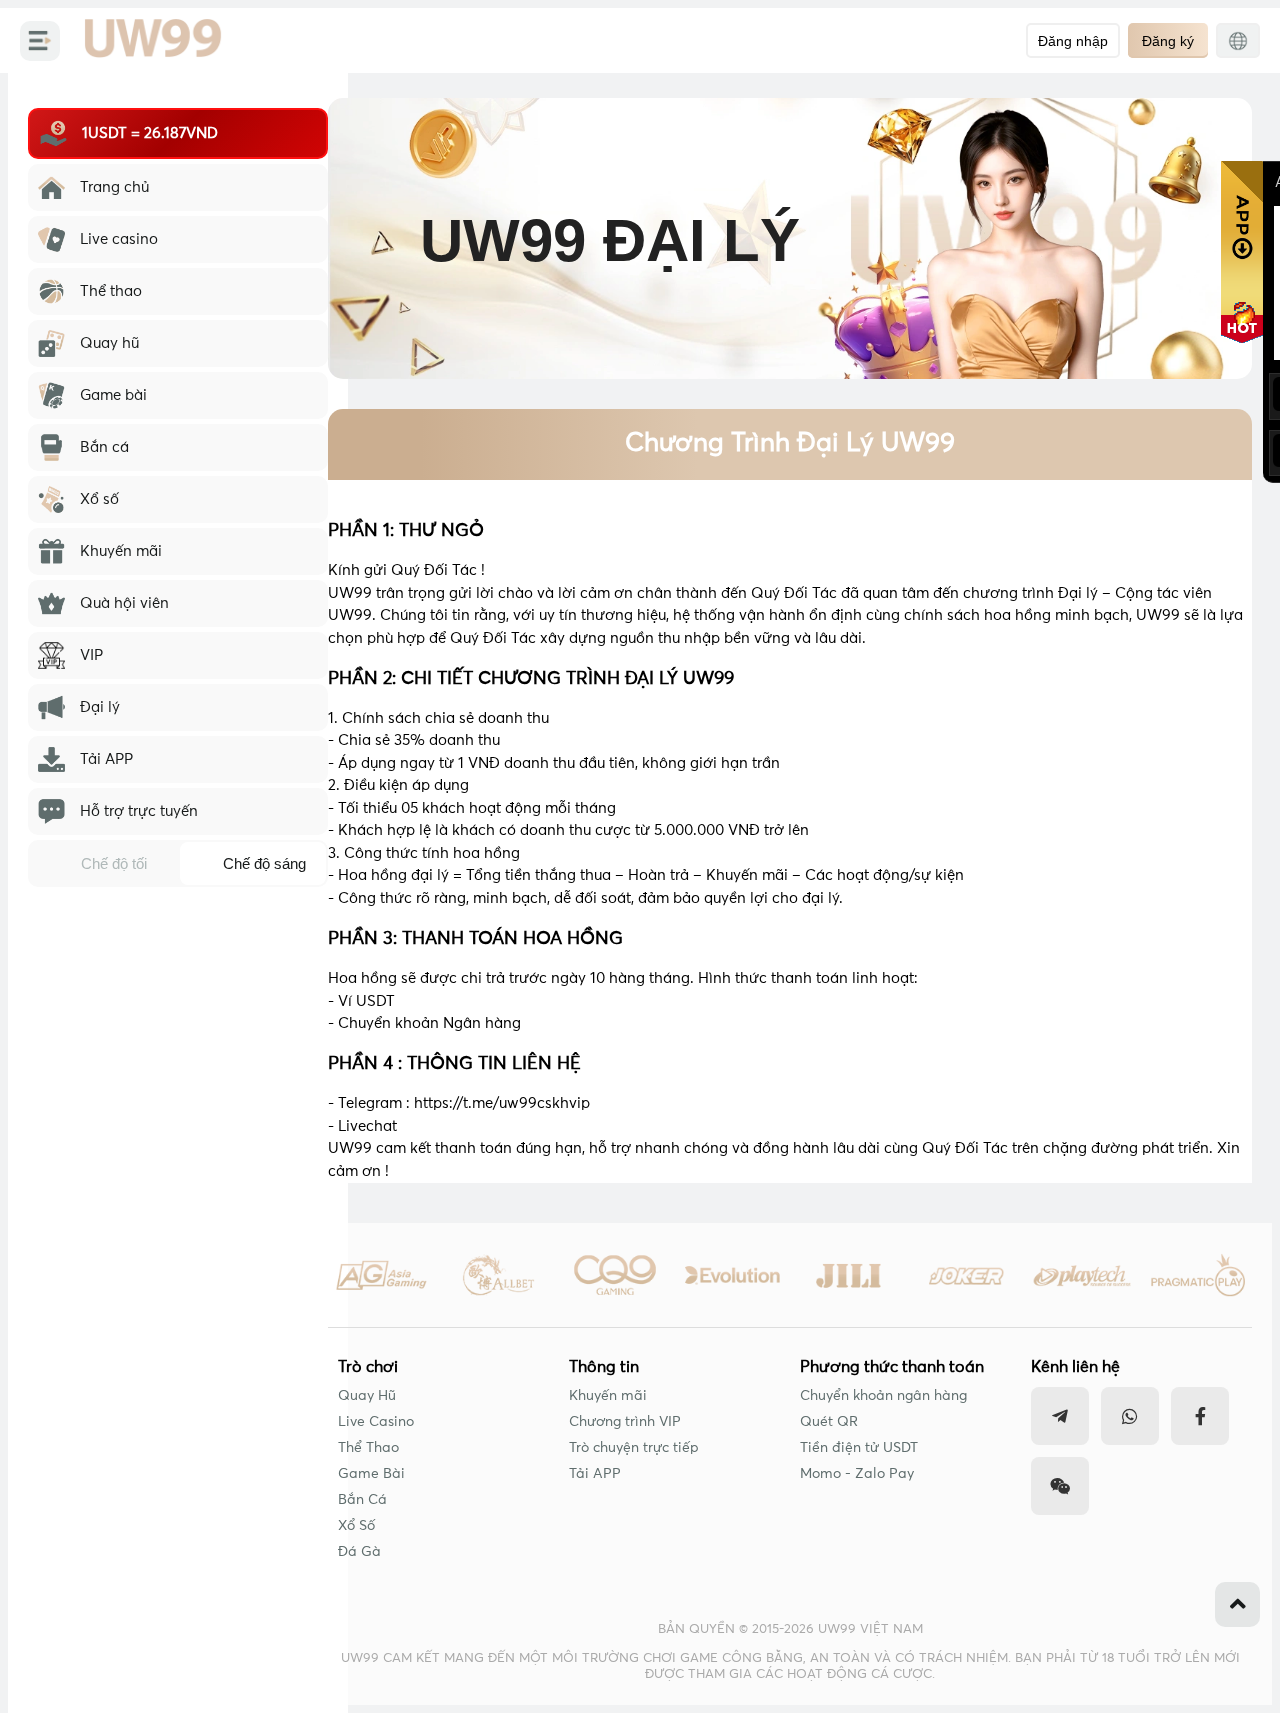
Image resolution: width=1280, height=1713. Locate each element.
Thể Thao (368, 1448)
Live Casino (376, 1422)
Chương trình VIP (625, 1422)
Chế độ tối (114, 863)
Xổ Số (356, 1526)
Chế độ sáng (264, 863)
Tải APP (595, 1474)
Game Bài (371, 1474)
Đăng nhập (1073, 41)
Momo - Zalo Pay (857, 1474)
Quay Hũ (367, 1396)
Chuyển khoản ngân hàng (883, 1396)
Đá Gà (359, 1552)
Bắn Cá (362, 1500)
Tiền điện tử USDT (859, 1448)
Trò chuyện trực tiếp (634, 1448)
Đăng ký (1168, 41)
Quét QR (829, 1422)
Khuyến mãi (608, 1396)
